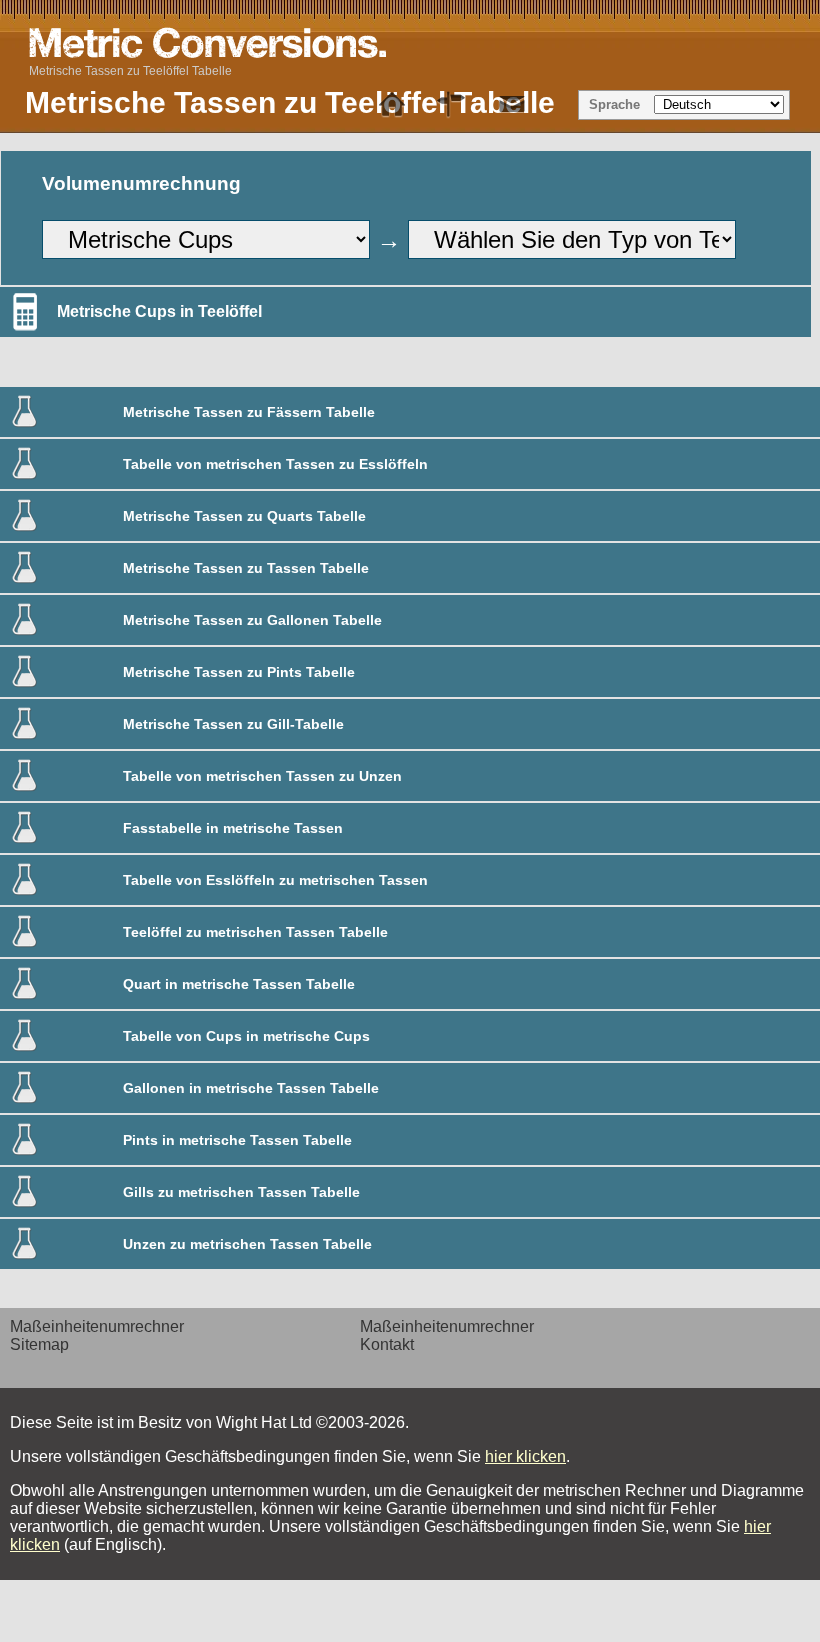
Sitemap (39, 1344)
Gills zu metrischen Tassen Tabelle (241, 1192)
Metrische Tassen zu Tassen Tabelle (246, 568)
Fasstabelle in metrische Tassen (233, 828)
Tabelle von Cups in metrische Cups (246, 1036)
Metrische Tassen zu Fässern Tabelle (249, 412)
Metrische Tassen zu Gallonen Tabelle (252, 620)
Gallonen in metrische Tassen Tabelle (251, 1088)
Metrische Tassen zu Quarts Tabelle (244, 516)
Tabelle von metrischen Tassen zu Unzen (262, 776)
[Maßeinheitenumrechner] (392, 105)
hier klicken (525, 1456)
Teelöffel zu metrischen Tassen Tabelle (255, 932)
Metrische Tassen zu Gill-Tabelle (233, 724)
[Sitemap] (452, 105)
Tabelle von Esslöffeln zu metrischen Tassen (275, 880)
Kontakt (387, 1344)
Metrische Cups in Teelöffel (159, 311)
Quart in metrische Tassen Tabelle (239, 984)
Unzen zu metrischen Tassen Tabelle (247, 1244)
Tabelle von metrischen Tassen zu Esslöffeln (275, 464)
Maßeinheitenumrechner (97, 1326)
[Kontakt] (512, 105)
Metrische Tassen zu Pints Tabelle (239, 672)
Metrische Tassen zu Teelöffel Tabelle (130, 71)
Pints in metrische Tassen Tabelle (237, 1140)
